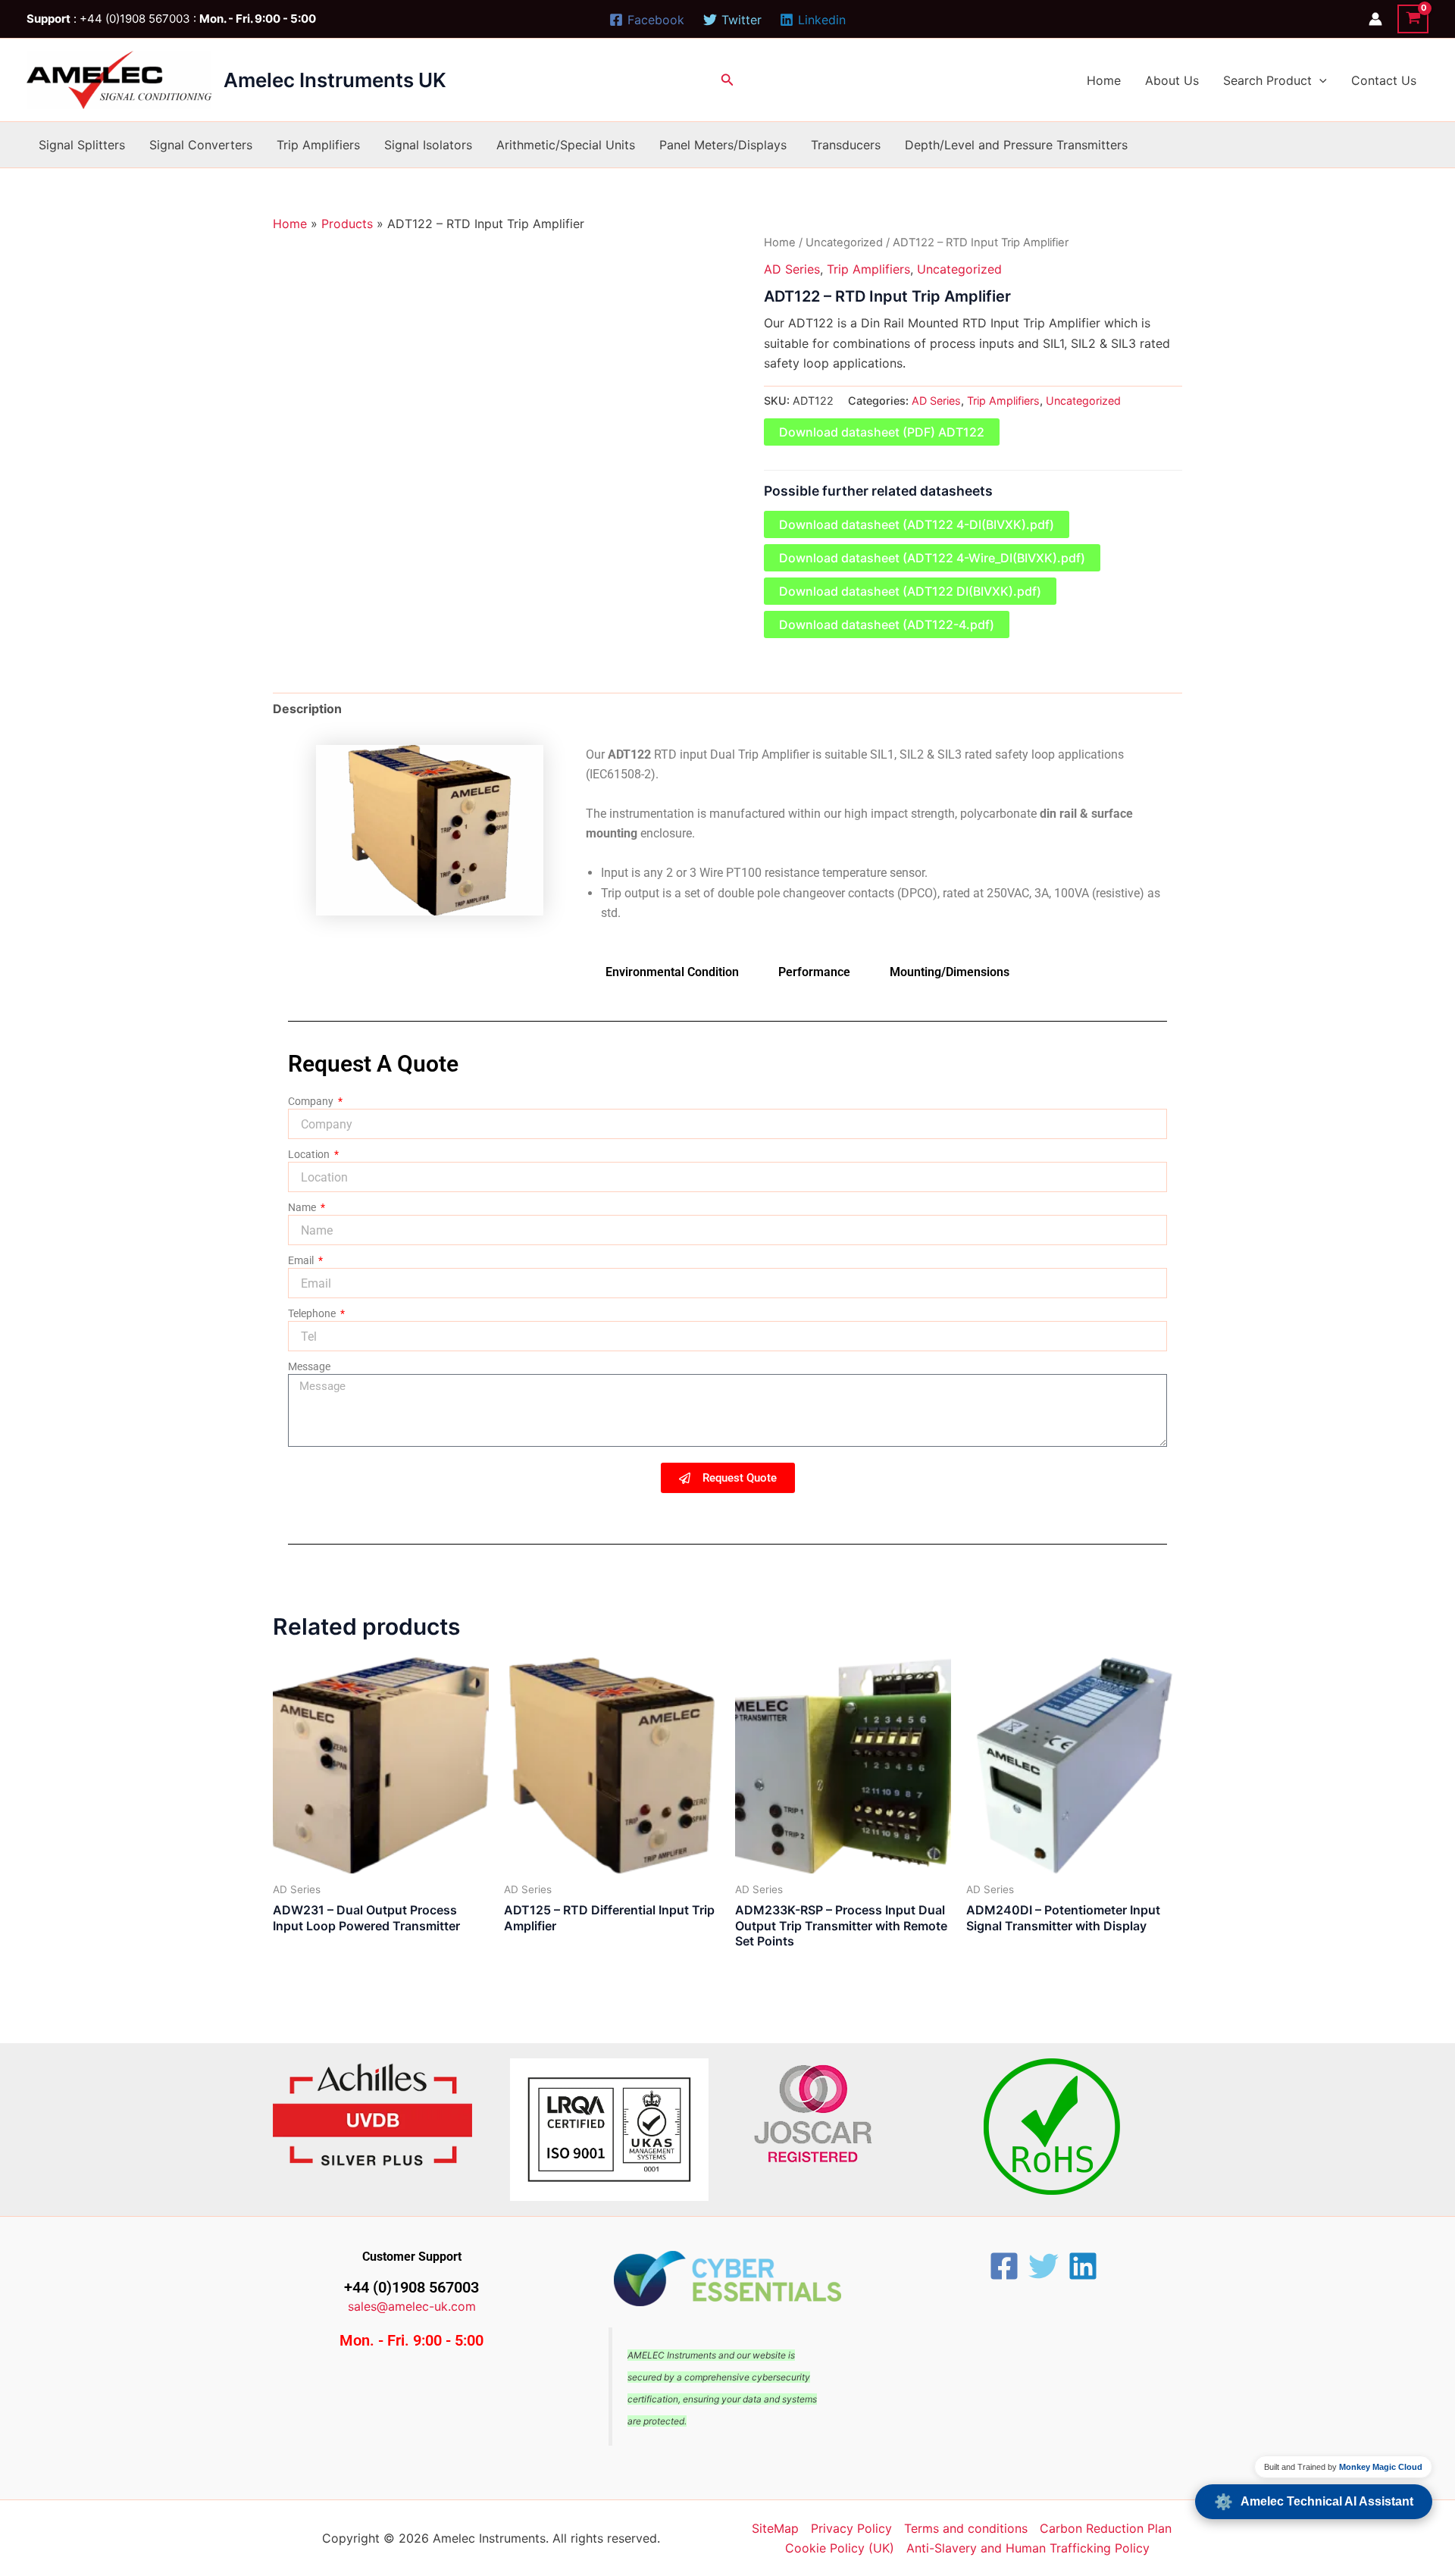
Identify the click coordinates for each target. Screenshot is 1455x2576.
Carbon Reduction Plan (1106, 2528)
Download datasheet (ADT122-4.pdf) (887, 624)
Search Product (1267, 80)
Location (310, 1154)
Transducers (846, 145)
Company (312, 1101)
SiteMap (775, 2528)
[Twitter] (1044, 2266)
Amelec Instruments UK (335, 80)
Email (302, 1260)
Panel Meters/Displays (723, 145)
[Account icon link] (1375, 19)
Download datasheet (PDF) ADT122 (882, 432)
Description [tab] (307, 709)
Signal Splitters (82, 145)
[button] (727, 80)
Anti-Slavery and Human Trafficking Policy (1028, 2548)
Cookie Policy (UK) (840, 2548)
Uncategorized (844, 243)
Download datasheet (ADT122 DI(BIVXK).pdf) (910, 591)
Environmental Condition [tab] (672, 972)
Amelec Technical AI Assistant (1314, 2502)
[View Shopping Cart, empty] (1413, 19)
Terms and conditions (966, 2528)
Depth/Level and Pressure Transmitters (1016, 145)
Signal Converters (201, 145)
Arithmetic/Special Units (566, 145)
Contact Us (1384, 80)
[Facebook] (1004, 2266)
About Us (1172, 80)
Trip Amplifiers (318, 145)
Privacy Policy (851, 2528)
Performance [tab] (814, 972)
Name (303, 1207)
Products (347, 224)
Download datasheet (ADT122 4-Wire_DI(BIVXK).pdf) (932, 558)
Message (309, 1366)
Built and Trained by (1343, 2467)
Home (1104, 80)
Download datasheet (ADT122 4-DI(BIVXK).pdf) (917, 524)
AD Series (792, 269)
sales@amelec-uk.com (412, 2306)
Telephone (313, 1313)
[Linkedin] (1083, 2266)
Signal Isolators (428, 145)
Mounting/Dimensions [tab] (950, 972)
